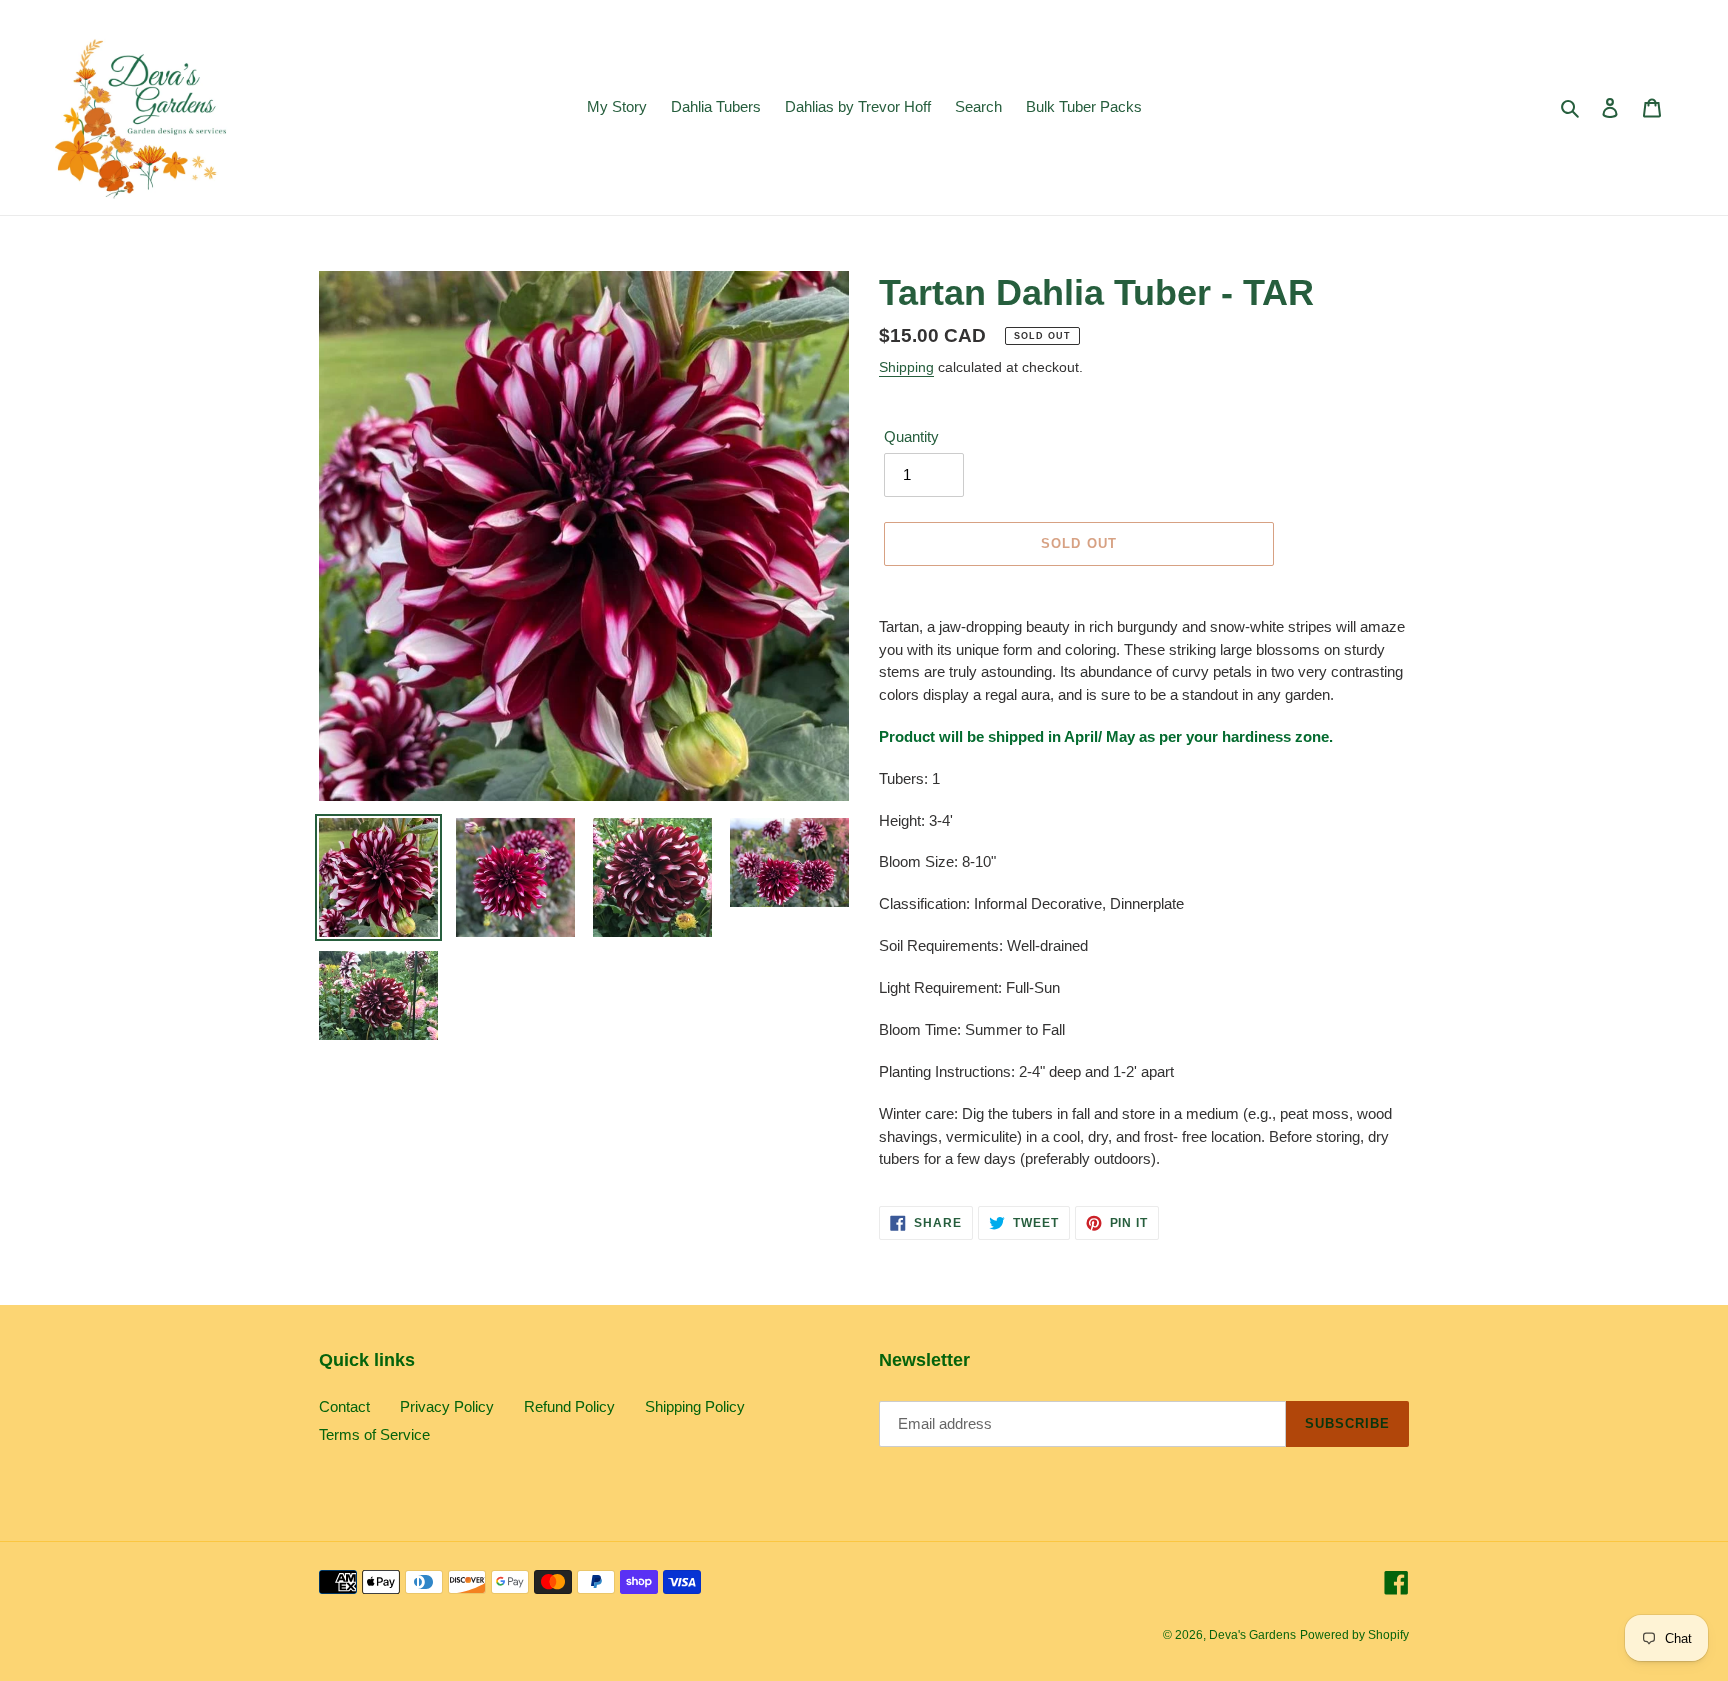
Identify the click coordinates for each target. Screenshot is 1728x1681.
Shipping (906, 367)
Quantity (911, 436)
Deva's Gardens (1252, 1635)
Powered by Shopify (1354, 1635)
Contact (344, 1406)
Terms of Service (374, 1434)
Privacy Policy (447, 1406)
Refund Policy (569, 1406)
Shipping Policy (695, 1406)
